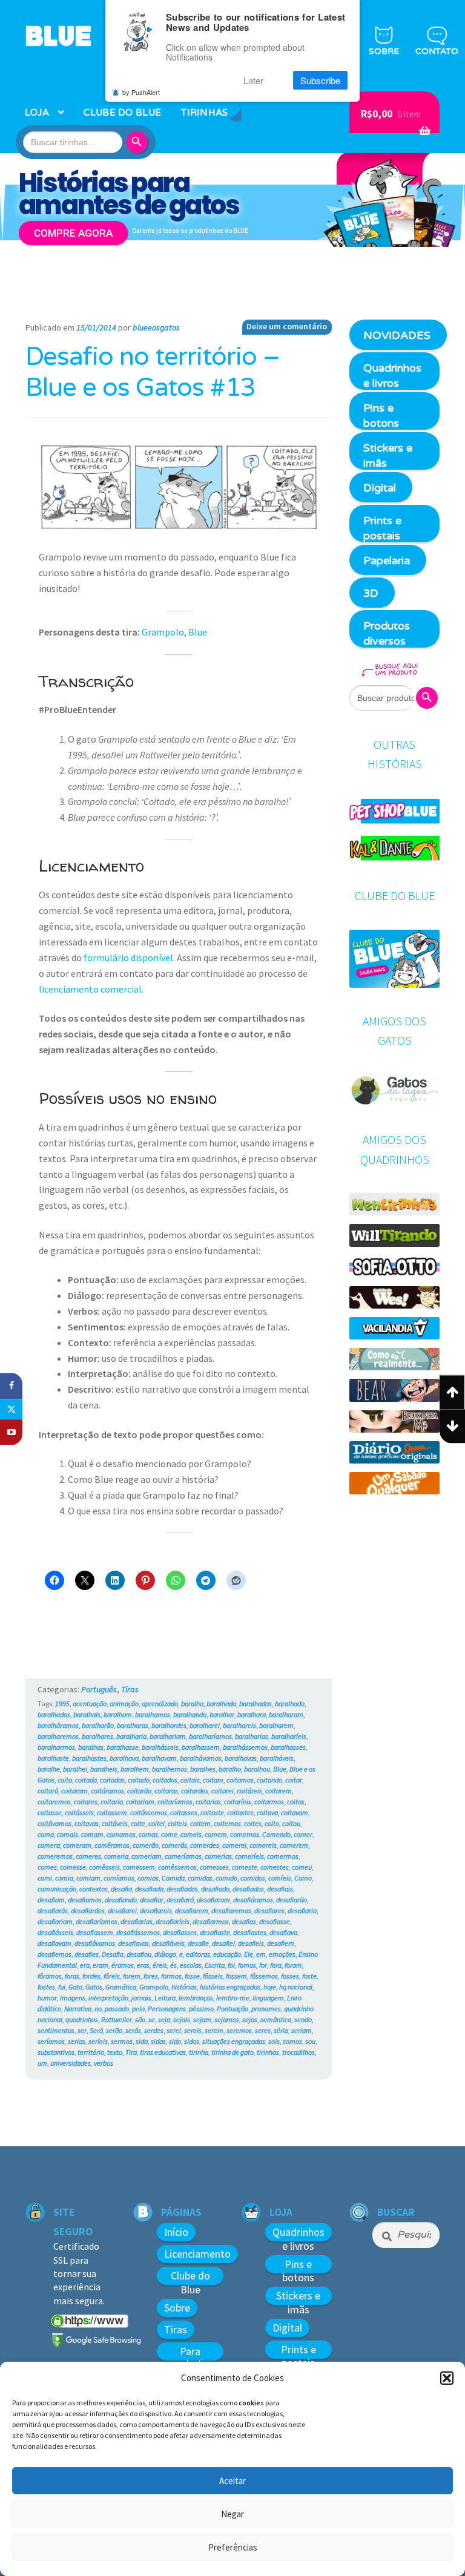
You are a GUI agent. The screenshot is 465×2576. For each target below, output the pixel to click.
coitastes (240, 1812)
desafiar (152, 1900)
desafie (198, 1943)
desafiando (121, 1900)
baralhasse (123, 1747)
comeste (245, 1867)
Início (176, 2232)
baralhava (124, 1758)
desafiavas (134, 1943)
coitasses (184, 1812)
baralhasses (288, 1747)
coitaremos (54, 1802)
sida (142, 2041)
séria (281, 2030)
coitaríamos (175, 1802)
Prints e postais (382, 528)
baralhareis (239, 1725)
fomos (247, 1965)
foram (293, 1965)
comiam (88, 1878)
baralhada (221, 1704)
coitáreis (249, 1791)
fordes (91, 1976)
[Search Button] (139, 142)
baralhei (75, 1769)
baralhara (252, 1714)
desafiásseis (55, 1932)
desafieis (251, 1943)
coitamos (240, 1780)
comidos (253, 1878)
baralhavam (159, 1758)
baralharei (205, 1725)
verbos (104, 2063)
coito (272, 1823)
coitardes (195, 1791)
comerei (234, 1845)
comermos (283, 1856)
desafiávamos (95, 1943)
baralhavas (241, 1758)
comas (148, 1834)
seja (164, 2019)
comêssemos (177, 1867)
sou (310, 2041)
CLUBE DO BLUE (122, 113)
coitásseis (79, 1812)
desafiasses (180, 1932)
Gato (75, 1987)
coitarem (279, 1791)
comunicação (57, 1889)
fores (151, 1976)
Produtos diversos (387, 633)
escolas (191, 1965)
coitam (213, 1780)
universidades (71, 2063)
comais (68, 1834)
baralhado (290, 1704)
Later (253, 80)
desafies (87, 1954)
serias (77, 2041)
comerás (174, 1845)
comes (47, 1867)
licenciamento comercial (90, 989)
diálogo (165, 1954)
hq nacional (296, 1987)
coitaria (112, 1802)
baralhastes (89, 1758)
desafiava (283, 1932)
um (42, 2063)
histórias (184, 1987)
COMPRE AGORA (73, 232)
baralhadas (256, 1704)
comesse (73, 1867)
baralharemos (58, 1736)
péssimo (201, 2009)
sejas (250, 2019)
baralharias (252, 1736)
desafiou (139, 1954)
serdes (154, 2030)
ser (82, 2030)
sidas (158, 2041)
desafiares (269, 1911)
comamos (121, 1834)
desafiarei (122, 1911)
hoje (270, 1987)
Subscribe (320, 80)
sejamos (227, 2019)
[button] (447, 2378)
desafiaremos (231, 1911)
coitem (200, 1823)
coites (253, 1823)
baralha (192, 1704)
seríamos (51, 2041)
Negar (232, 2514)
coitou (291, 1823)
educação (227, 1954)
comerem (294, 1845)
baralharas (133, 1725)
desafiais (280, 1889)
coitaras (166, 1791)
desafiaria (302, 1911)
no (98, 2009)
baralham (118, 1714)
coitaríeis (238, 1802)
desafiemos (54, 1954)
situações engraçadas (234, 2041)
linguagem (268, 1998)
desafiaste (215, 1932)
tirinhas (268, 2052)
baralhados (54, 1714)
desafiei (223, 1943)
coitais (190, 1780)
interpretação (108, 1998)
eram (101, 1965)
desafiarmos (211, 1921)
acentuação (90, 1704)
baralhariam (168, 1736)
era (85, 1965)
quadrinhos (82, 2019)
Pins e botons (381, 416)
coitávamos (54, 1823)
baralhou (257, 1769)
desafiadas (182, 1889)
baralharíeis (289, 1736)
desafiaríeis (173, 1921)
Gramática (121, 1987)
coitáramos (107, 1791)
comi (45, 1878)
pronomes (266, 2009)
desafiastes (250, 1932)
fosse (192, 1976)
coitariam (140, 1802)
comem (216, 1834)
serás (133, 2030)
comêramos (112, 1845)
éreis (160, 1965)
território (91, 2052)
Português (99, 1689)
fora (276, 1965)
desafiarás (53, 1911)
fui (62, 1987)
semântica (276, 2019)
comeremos (55, 1856)
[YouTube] (11, 1432)
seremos (239, 2030)
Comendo (276, 1834)
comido (226, 1878)
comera (49, 1845)
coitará (48, 1791)
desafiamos (85, 1900)
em (261, 1954)
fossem (236, 1976)
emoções (282, 1954)
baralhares (97, 1736)
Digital (380, 488)
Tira (131, 2052)
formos (171, 1976)
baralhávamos (201, 1758)
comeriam (147, 1856)
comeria (116, 1856)
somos (292, 2041)
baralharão (98, 1725)
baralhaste (53, 1758)
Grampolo (163, 632)
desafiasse (275, 1921)
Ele (249, 1954)
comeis (191, 1834)
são (140, 2019)
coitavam (295, 1812)
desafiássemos (138, 1932)
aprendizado (160, 1704)
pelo (138, 2009)
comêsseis (104, 1867)
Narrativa (78, 2009)
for (263, 1965)
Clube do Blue (190, 2282)
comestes (275, 1867)
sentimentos (56, 2030)
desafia (121, 1889)
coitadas (112, 1780)
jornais (141, 1998)
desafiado (215, 1889)
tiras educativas (163, 2052)
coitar (294, 1780)
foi (231, 1965)
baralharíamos (210, 1736)
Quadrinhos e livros (392, 376)
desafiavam (54, 1943)
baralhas (91, 1747)
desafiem (281, 1943)
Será (96, 2030)
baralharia (131, 1736)
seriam (302, 2030)
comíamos (119, 1878)
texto (115, 2052)
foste (309, 1976)
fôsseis (213, 1976)
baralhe (49, 1769)
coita (65, 1780)
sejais (182, 2019)
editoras (198, 1954)
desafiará (180, 1900)
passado (117, 2009)
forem (132, 1976)
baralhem (135, 1769)
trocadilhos (298, 2052)
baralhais (87, 1714)
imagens (73, 1998)
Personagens (167, 2009)
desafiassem (95, 1932)
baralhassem (201, 1747)
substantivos (56, 2052)
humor (47, 1998)
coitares (86, 1802)
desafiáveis (168, 1943)
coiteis (177, 1823)
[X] (11, 1409)
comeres (88, 1856)
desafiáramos (253, 1900)
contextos (94, 1889)
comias (148, 1878)
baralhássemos (245, 1747)
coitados (165, 1780)
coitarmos (269, 1802)
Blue (198, 632)
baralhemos (170, 1769)
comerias (218, 1856)
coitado (139, 1780)
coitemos (227, 1823)
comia (64, 1878)
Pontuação (232, 2009)
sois (274, 2041)
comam (92, 1834)
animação (124, 1704)
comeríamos (183, 1856)
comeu (302, 1867)
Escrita (215, 1965)
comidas (200, 1878)
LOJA (37, 113)
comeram (77, 1845)
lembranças (196, 1998)
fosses (290, 1976)
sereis (193, 2030)
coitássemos (149, 1812)
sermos (122, 2041)
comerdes (205, 1845)
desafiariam (55, 1921)
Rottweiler (117, 2019)
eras (143, 1965)
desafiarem (192, 1911)
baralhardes (169, 1725)
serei (174, 2030)
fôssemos (264, 1976)
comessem (139, 1867)
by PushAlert (141, 92)
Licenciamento (197, 2254)
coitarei (223, 1791)
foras (72, 1976)
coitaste (212, 1812)
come (169, 1834)
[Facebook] (11, 1386)
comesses (214, 1867)
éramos (123, 1965)
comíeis (280, 1878)
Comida (173, 1878)
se (152, 2019)
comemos (245, 1834)
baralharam (286, 1714)
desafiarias (137, 1921)
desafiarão (292, 1900)
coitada (86, 1780)
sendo (303, 2019)
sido (175, 2041)
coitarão (139, 1791)
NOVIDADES (397, 335)
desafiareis (156, 1911)
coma (46, 1834)
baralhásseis (160, 1747)
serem (214, 2030)
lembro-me (233, 1998)
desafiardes (88, 1911)
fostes (46, 1987)
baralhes (203, 1769)
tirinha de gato (232, 2052)
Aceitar (232, 2481)
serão (114, 2030)
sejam (202, 2019)
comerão (146, 1845)
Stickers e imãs (388, 455)
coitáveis (115, 1823)
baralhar (222, 1714)
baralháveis (277, 1758)
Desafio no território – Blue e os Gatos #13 (153, 373)
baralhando (190, 1714)
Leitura (165, 1998)
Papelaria (387, 560)
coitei (157, 1823)
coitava (267, 1812)
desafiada (149, 1889)
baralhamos (153, 1714)
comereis (263, 1845)
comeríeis (249, 1856)
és (173, 1965)
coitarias (208, 1802)
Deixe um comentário (287, 326)
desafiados (248, 1889)
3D (371, 593)
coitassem (112, 1812)
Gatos (94, 1987)
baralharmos (56, 1747)
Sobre (177, 2308)
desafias (244, 1921)
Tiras (130, 1689)
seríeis (98, 2041)
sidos (192, 2041)
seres (263, 2030)
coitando (269, 1780)
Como (303, 1878)
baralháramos (58, 1725)
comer (303, 1834)
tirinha (199, 2052)
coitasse (50, 1812)
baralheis (104, 1769)
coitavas (87, 1823)
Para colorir (190, 2358)
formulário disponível (128, 958)
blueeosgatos (156, 327)
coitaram (74, 1791)
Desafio (113, 1954)
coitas (296, 1802)
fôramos (50, 1976)
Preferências (233, 2547)
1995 (62, 1704)
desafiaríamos (97, 1921)
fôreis (112, 1976)
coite (138, 1823)
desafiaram (213, 1900)
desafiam (51, 1900)
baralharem (276, 1725)
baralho (230, 1769)
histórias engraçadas (230, 1987)
